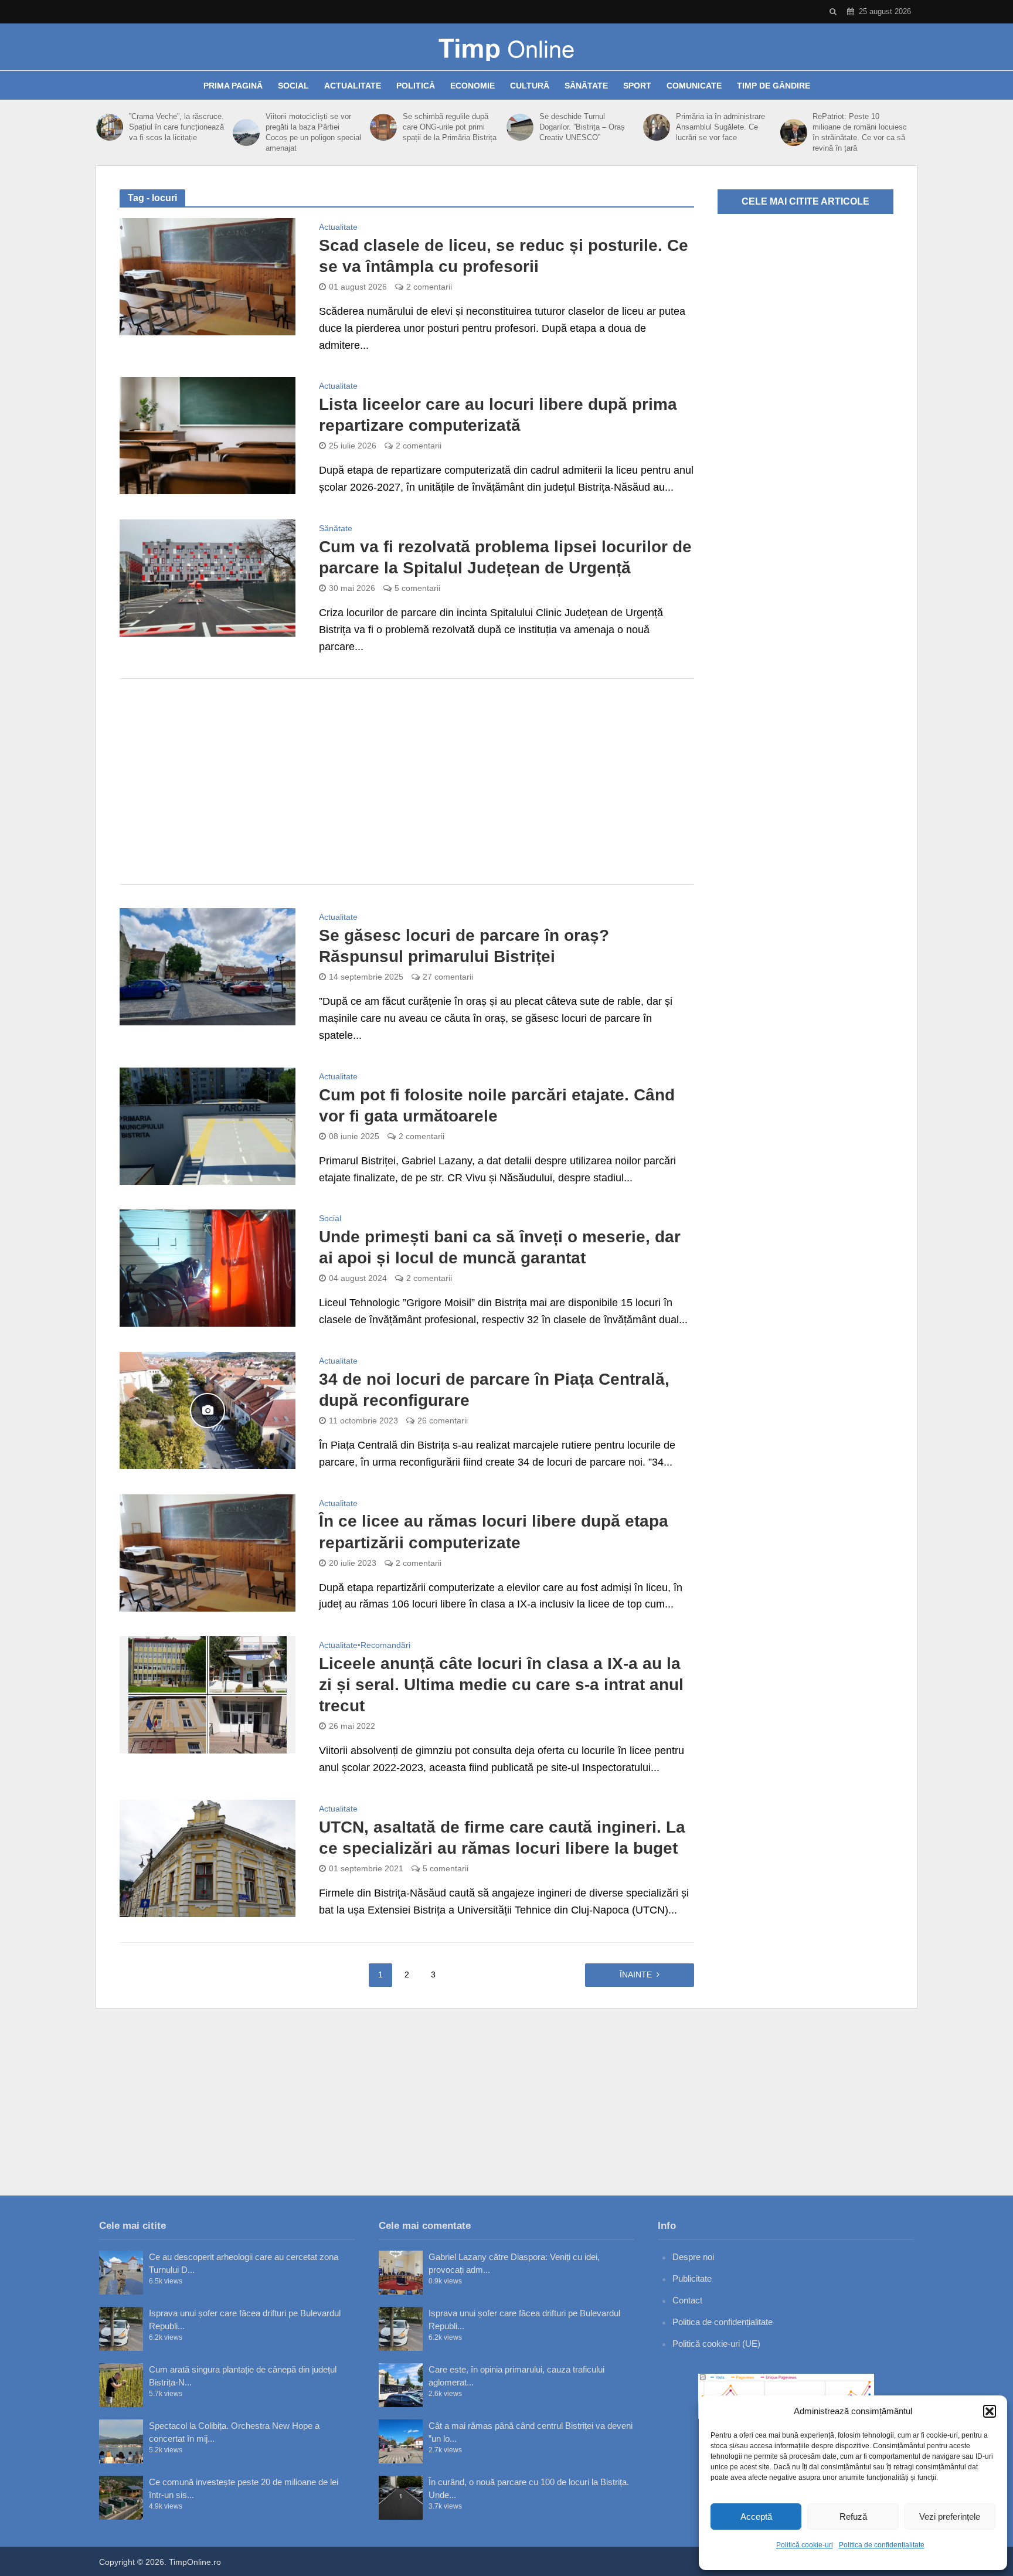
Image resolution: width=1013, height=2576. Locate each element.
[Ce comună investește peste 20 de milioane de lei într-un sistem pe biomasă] (121, 2498)
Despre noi (693, 2257)
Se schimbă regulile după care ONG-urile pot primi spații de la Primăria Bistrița (450, 127)
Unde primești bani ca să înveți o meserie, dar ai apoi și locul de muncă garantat (500, 1247)
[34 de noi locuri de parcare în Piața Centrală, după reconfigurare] (208, 1410)
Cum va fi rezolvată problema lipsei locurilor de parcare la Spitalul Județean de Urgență (505, 557)
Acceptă (756, 2516)
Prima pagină (233, 86)
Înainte (636, 1975)
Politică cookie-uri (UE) (716, 2344)
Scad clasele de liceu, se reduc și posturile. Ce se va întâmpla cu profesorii (504, 256)
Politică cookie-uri (805, 2545)
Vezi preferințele (950, 2516)
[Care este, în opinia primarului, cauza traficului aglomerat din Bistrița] (401, 2385)
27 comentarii (448, 977)
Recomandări (385, 1645)
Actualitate (353, 86)
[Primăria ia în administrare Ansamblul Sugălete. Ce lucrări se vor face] (657, 127)
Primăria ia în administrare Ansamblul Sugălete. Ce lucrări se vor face (720, 127)
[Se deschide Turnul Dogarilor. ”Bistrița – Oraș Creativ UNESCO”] (520, 127)
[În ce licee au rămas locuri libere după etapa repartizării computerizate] (208, 1552)
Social (293, 86)
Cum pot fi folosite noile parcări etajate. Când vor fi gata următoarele (497, 1105)
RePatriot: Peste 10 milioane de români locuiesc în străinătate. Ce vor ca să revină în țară (860, 132)
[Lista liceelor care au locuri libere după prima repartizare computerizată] (208, 435)
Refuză (853, 2516)
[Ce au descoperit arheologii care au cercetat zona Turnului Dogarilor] (121, 2273)
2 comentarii (429, 287)
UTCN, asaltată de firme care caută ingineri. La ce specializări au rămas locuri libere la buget (502, 1838)
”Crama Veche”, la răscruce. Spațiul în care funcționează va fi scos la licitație (176, 127)
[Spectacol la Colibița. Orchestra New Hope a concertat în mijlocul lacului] (121, 2441)
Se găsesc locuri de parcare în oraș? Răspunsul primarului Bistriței (464, 946)
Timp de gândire (774, 86)
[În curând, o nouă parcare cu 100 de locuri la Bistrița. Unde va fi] (401, 2498)
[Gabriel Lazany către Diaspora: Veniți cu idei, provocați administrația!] (401, 2273)
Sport (637, 86)
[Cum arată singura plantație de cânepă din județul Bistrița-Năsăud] (121, 2385)
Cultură (530, 86)
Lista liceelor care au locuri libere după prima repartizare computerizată (498, 415)
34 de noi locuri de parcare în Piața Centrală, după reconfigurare (494, 1390)
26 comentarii (443, 1420)
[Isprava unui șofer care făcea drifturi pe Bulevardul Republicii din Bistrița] (121, 2329)
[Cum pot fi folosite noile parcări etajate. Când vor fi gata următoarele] (208, 1126)
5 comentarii (417, 588)
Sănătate (586, 86)
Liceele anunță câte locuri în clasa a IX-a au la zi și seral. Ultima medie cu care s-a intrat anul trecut (501, 1685)
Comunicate (694, 86)
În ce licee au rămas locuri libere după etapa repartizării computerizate (494, 1532)
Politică (416, 86)
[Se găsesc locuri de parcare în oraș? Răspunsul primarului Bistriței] (208, 966)
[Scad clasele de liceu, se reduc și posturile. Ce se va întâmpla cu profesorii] (208, 276)
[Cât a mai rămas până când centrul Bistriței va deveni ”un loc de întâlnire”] (401, 2441)
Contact (687, 2300)
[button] (990, 2411)
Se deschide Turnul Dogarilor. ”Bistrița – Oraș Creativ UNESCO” (582, 127)
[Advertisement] (407, 781)
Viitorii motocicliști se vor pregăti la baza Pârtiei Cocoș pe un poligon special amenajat (313, 132)
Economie (472, 86)
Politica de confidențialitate (882, 2545)
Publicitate (692, 2278)
